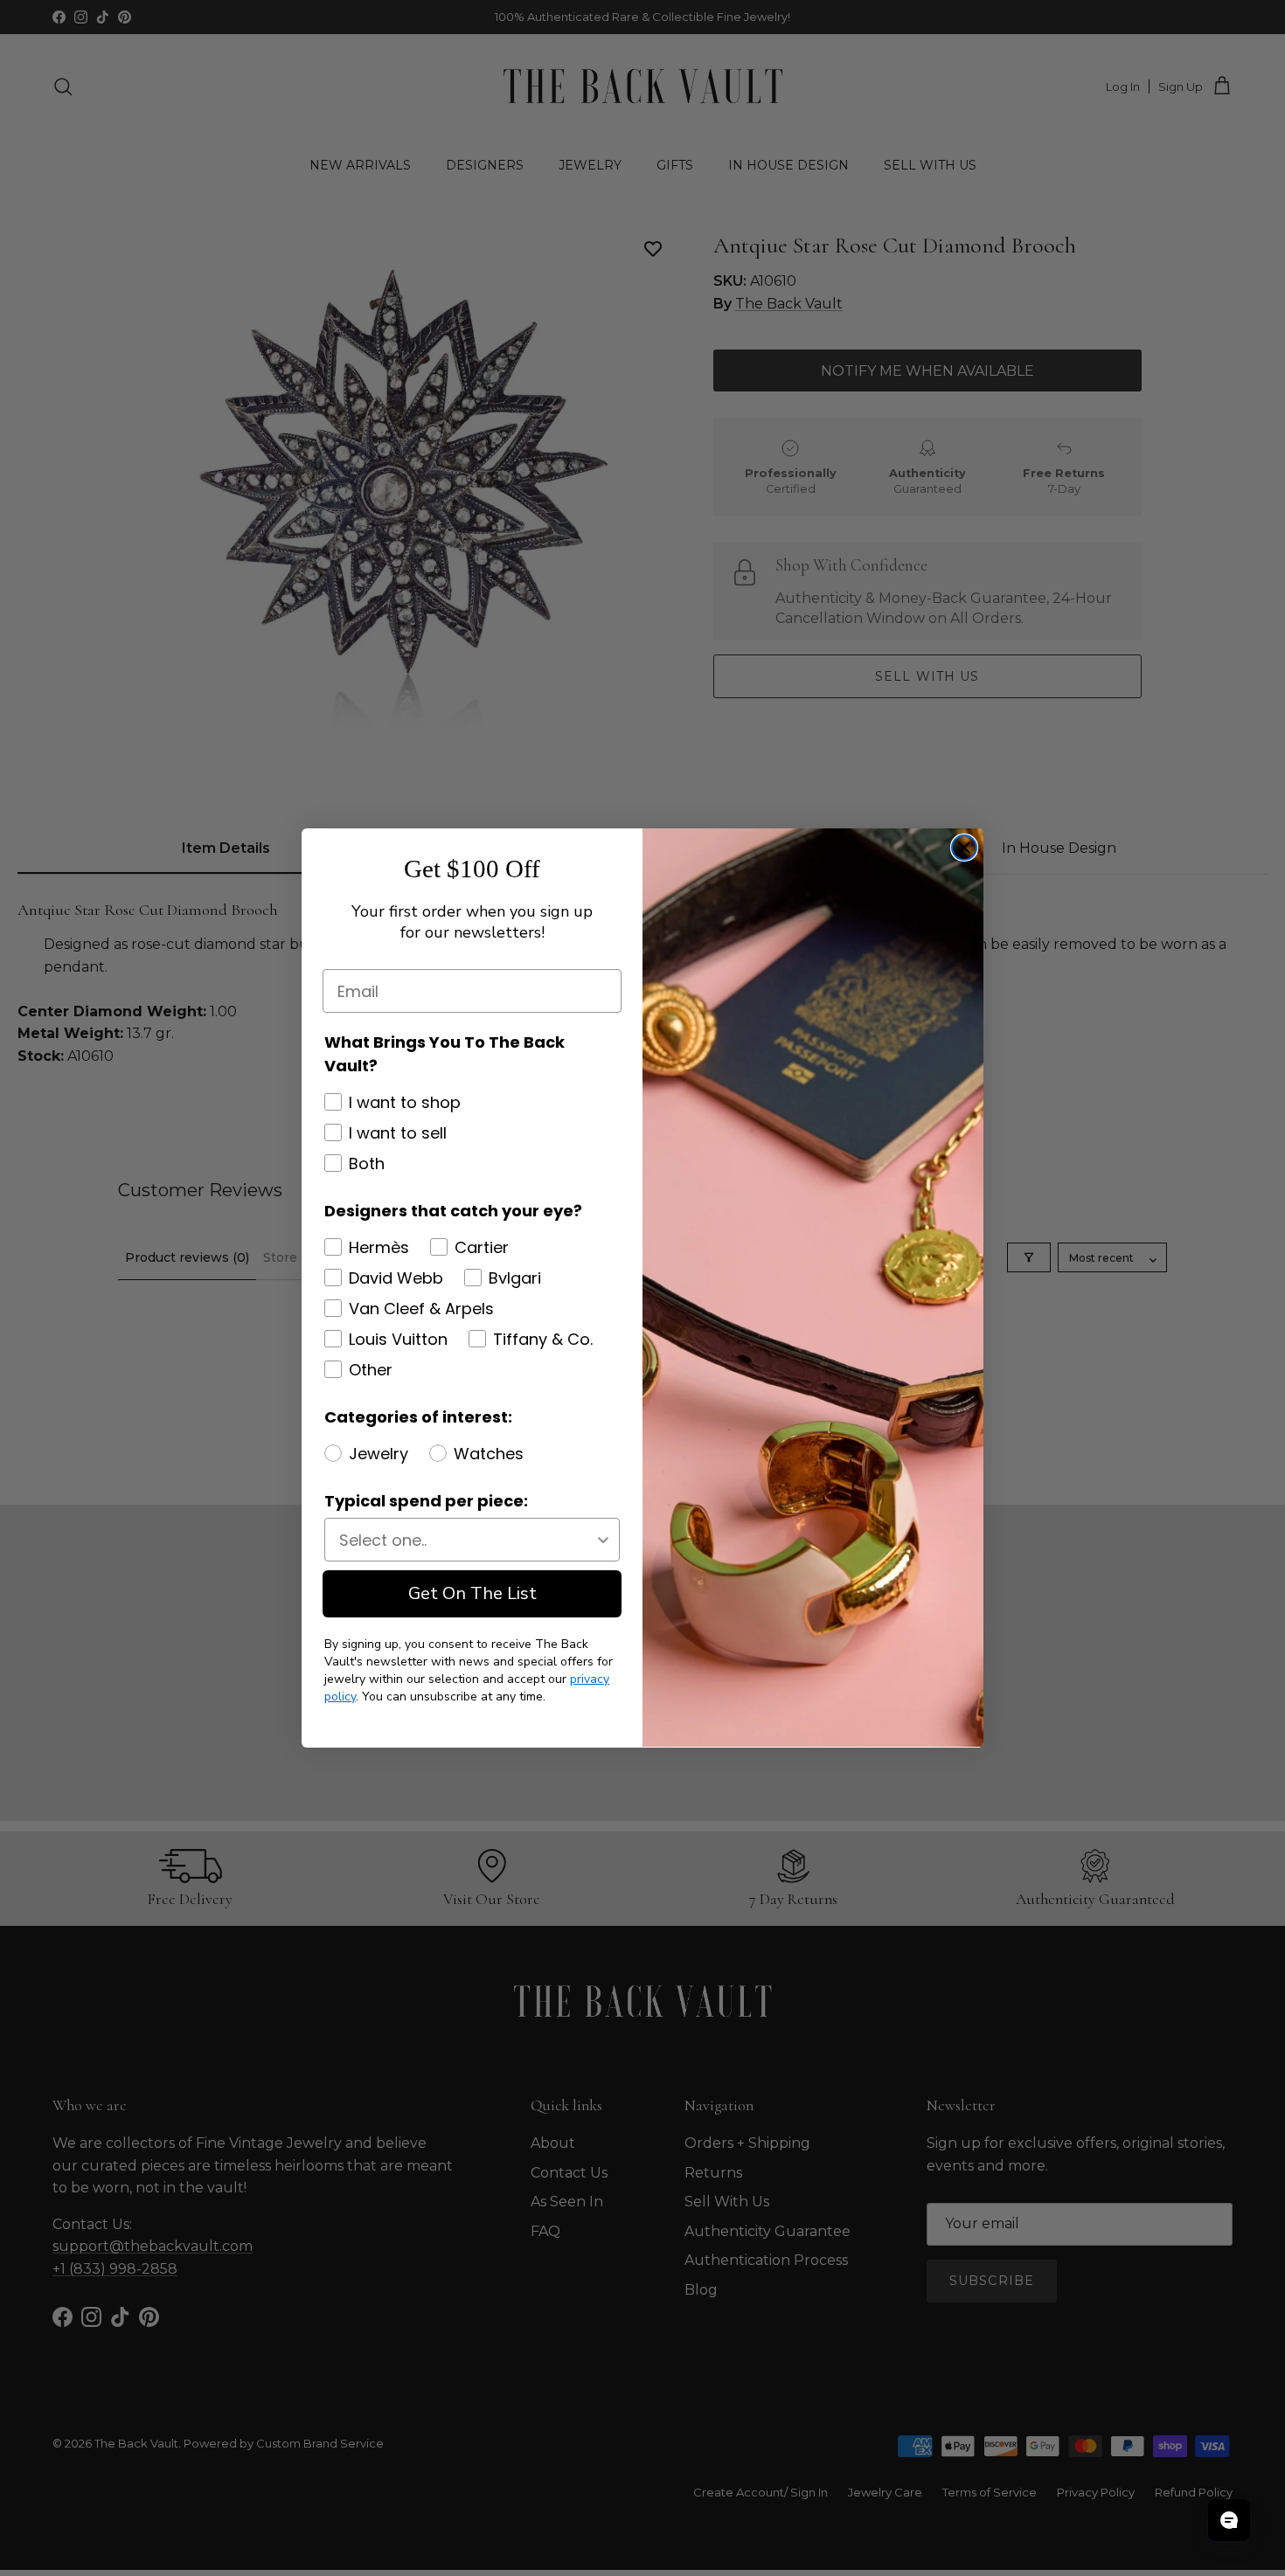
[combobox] (467, 1540)
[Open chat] (1229, 2520)
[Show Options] (603, 1540)
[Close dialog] (964, 848)
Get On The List (472, 1593)
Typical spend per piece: (426, 1501)
